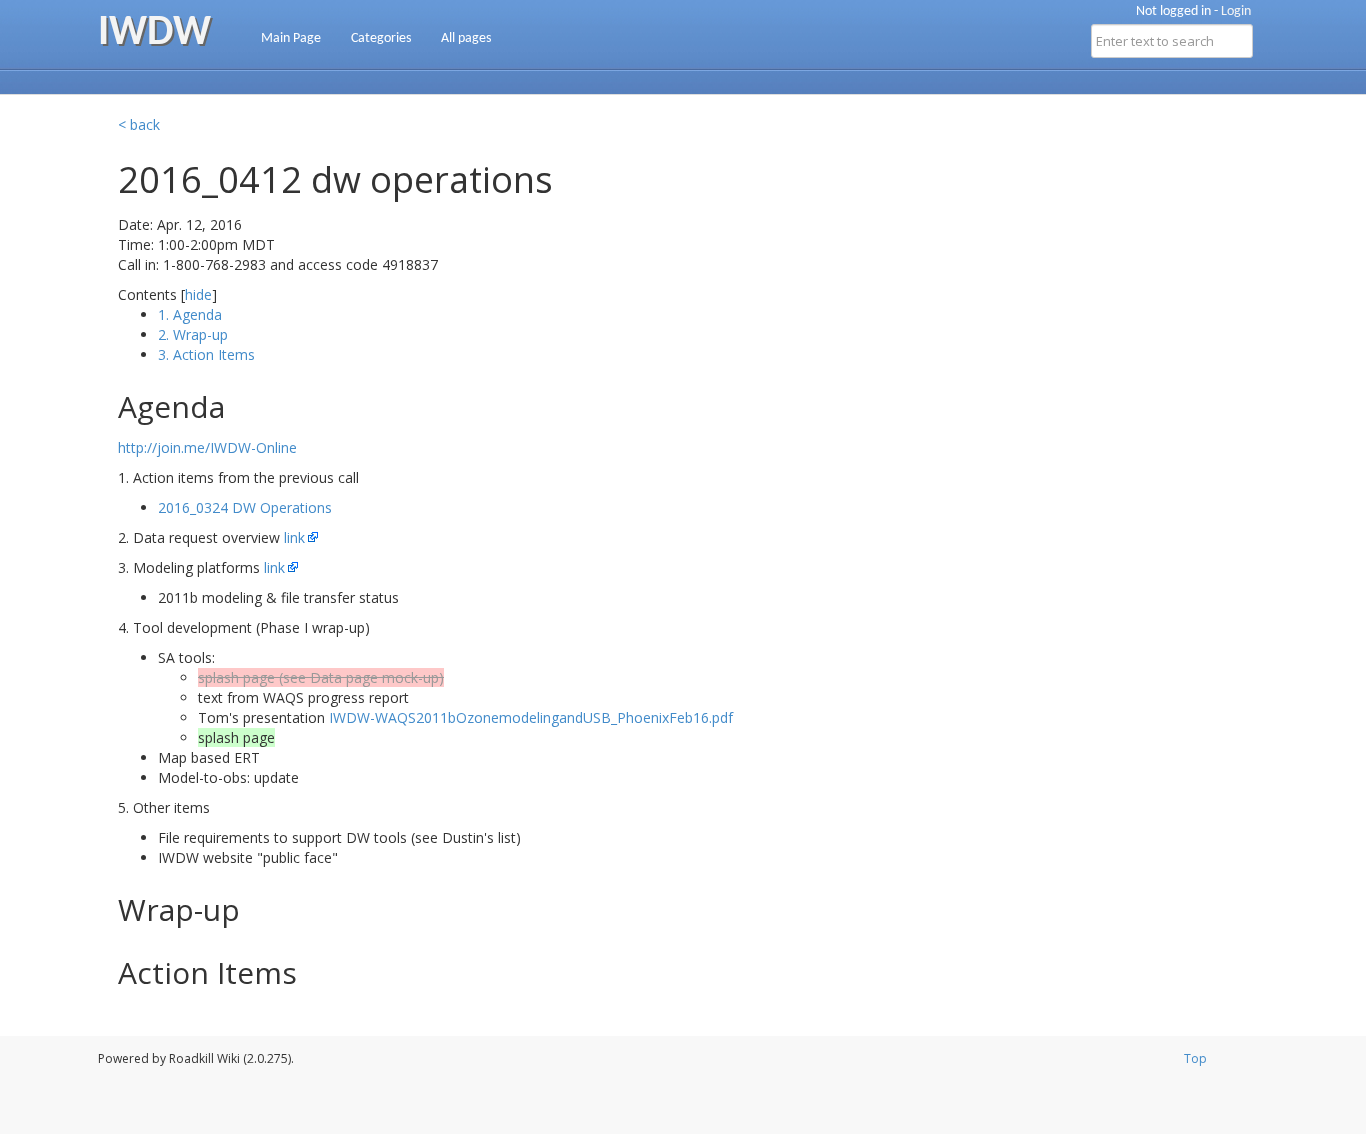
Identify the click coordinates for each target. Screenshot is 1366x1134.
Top (1195, 1058)
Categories (381, 38)
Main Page (291, 38)
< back (139, 124)
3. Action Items (206, 354)
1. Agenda (190, 314)
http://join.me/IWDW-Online (207, 447)
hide (198, 294)
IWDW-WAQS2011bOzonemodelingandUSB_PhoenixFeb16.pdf (531, 717)
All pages (466, 38)
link (294, 537)
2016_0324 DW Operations (245, 507)
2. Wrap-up (193, 334)
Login (1236, 11)
